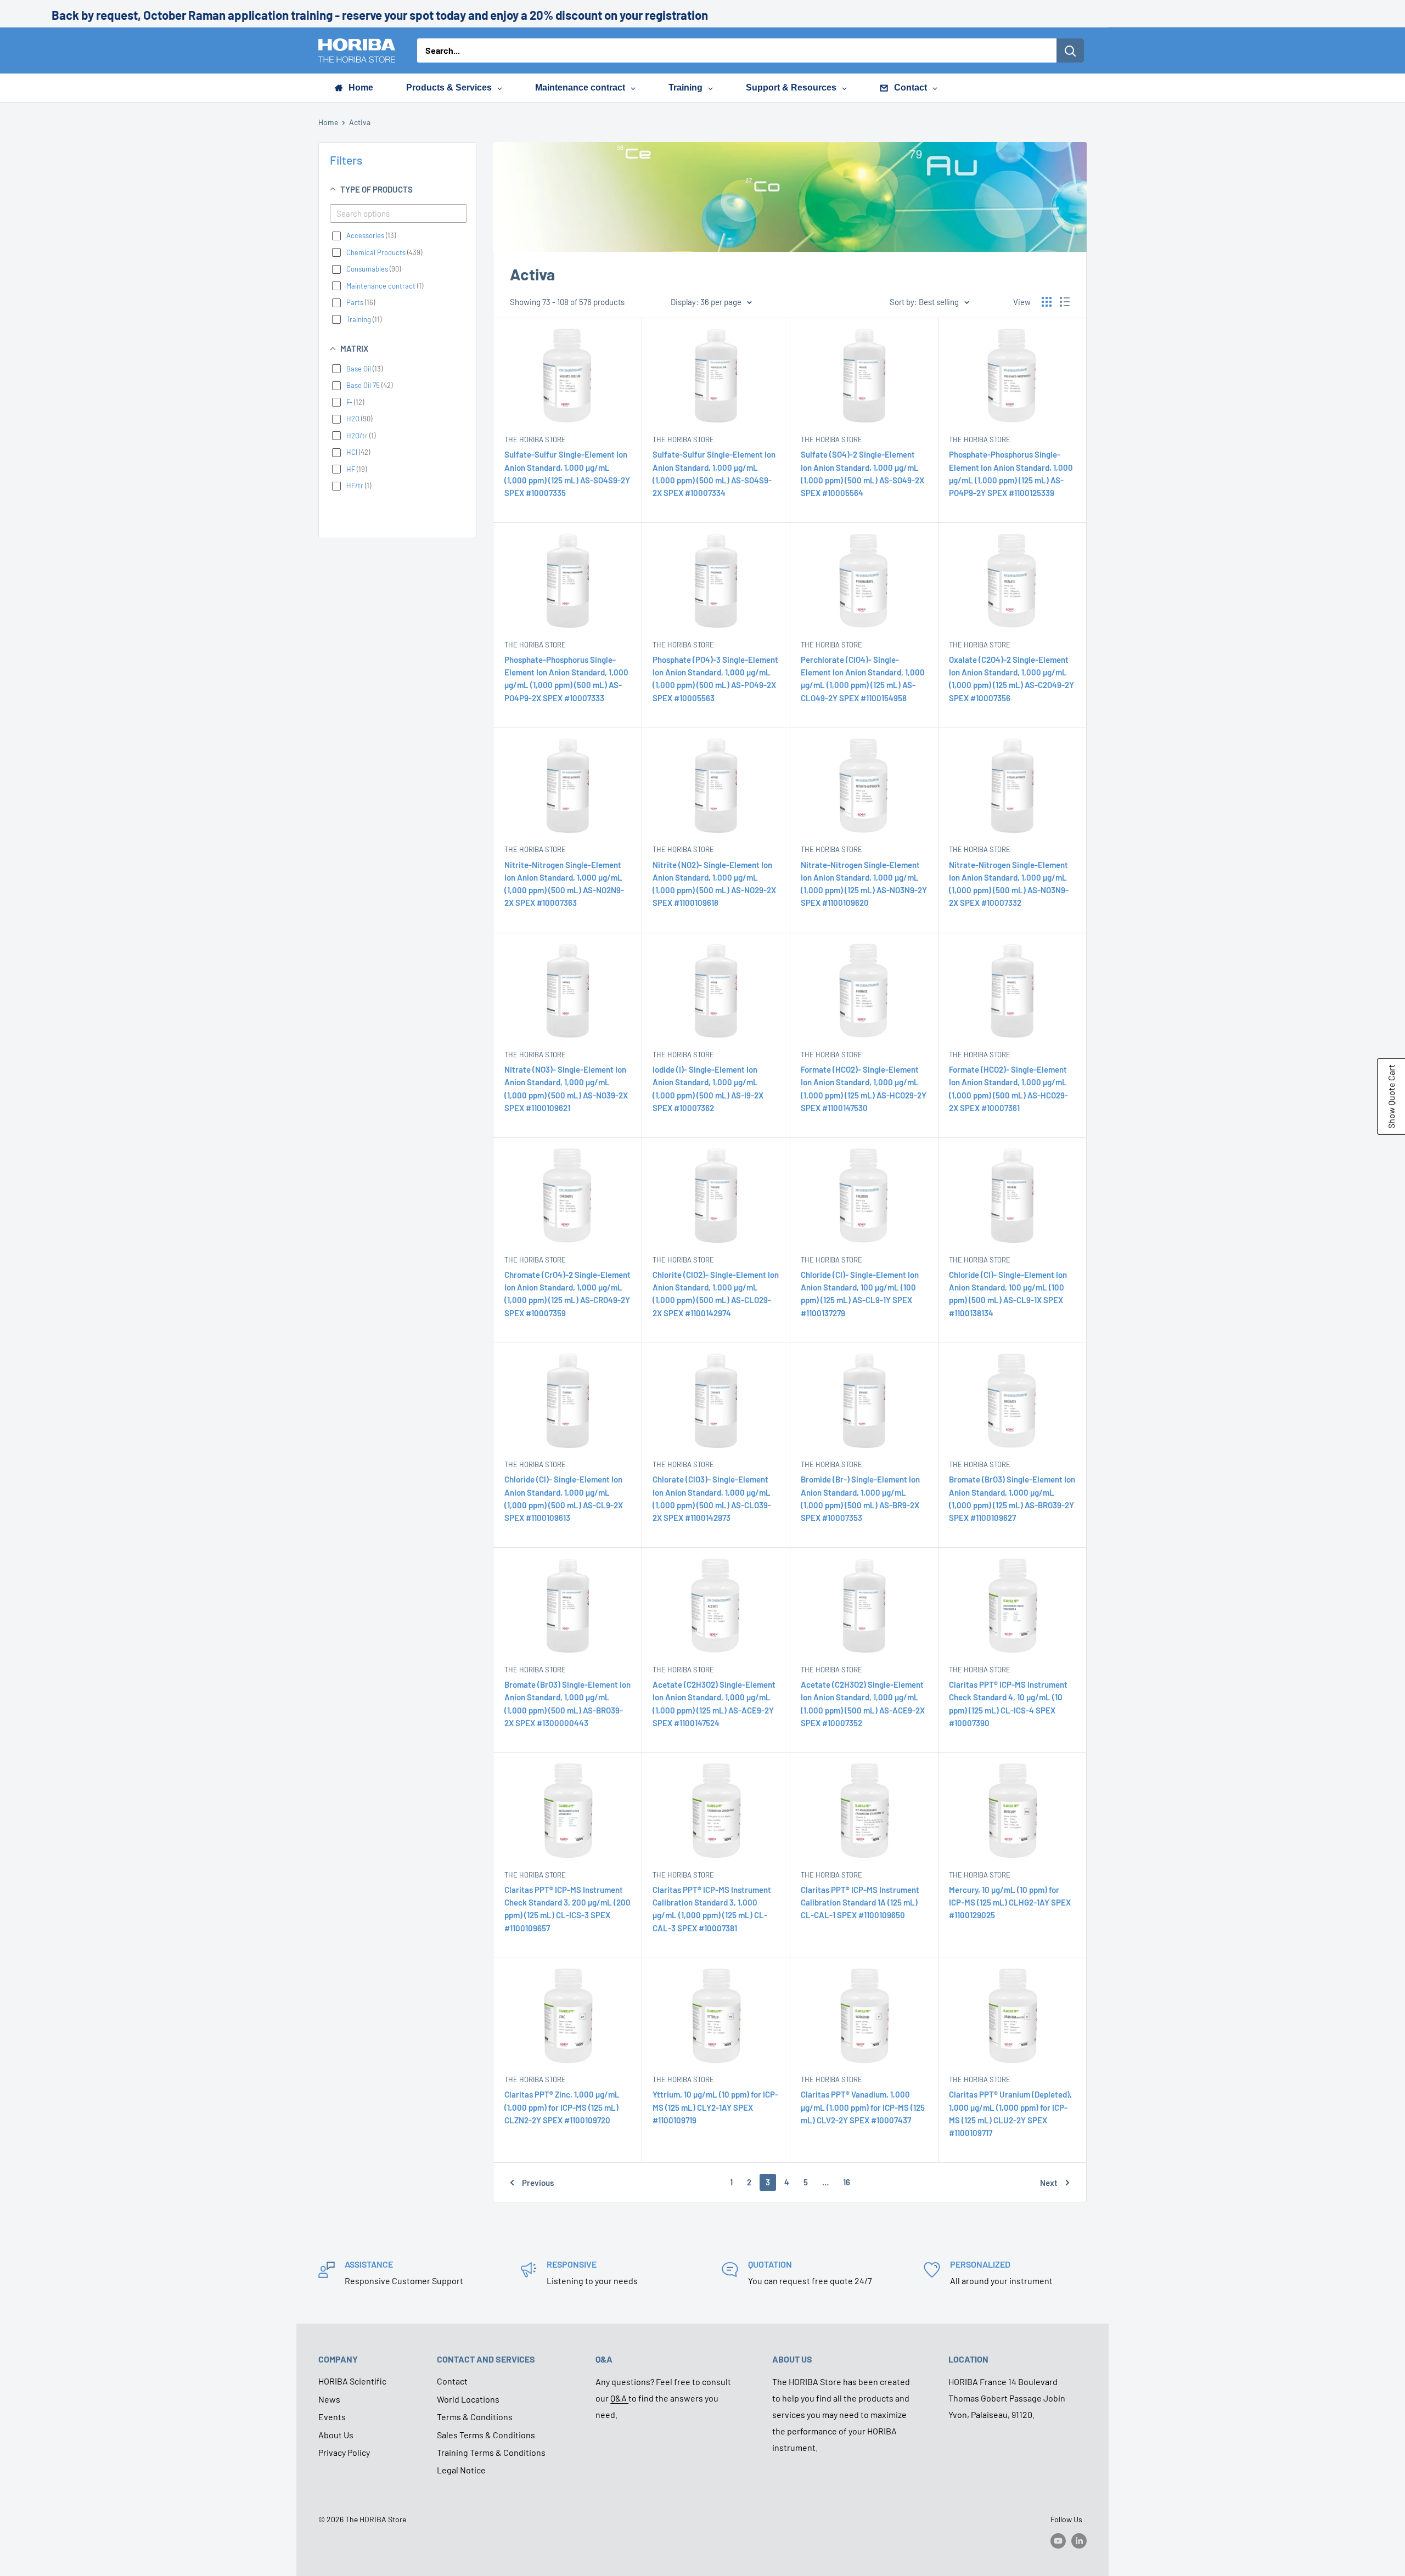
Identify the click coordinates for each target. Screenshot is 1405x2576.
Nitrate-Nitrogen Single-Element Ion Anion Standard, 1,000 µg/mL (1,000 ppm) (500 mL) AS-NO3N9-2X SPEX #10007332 (1009, 884)
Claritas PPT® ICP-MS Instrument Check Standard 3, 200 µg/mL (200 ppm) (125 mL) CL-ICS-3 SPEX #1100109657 (567, 1909)
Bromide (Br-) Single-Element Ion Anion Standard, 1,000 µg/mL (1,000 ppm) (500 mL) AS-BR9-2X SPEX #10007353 (860, 1498)
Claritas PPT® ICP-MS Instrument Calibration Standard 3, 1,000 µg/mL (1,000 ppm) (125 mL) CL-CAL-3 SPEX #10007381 (712, 1909)
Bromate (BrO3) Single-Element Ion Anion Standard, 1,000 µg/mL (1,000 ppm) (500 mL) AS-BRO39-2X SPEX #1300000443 (567, 1704)
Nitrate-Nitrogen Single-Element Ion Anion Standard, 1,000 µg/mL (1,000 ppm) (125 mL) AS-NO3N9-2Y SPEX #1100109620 (864, 884)
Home (328, 122)
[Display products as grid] (1047, 302)
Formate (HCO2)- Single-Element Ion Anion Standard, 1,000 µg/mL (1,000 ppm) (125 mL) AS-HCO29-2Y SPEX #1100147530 (864, 1089)
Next (1049, 2183)
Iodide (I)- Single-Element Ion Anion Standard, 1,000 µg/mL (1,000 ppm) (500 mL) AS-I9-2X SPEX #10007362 (708, 1089)
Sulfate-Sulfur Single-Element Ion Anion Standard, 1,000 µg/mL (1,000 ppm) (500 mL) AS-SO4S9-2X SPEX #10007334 (714, 474)
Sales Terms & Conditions (486, 2435)
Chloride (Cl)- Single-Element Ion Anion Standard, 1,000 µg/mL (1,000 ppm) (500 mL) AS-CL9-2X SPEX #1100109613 (564, 1498)
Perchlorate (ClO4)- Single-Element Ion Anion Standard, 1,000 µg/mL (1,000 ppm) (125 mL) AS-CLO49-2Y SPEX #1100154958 (863, 679)
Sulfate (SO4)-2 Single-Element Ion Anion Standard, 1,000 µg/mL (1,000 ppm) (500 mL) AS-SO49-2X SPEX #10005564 (862, 474)
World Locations (468, 2399)
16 (847, 2182)
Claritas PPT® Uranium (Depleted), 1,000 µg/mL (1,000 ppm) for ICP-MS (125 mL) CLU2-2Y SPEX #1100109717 (1010, 2113)
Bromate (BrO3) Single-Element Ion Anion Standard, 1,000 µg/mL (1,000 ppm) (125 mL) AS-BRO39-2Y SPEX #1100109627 (1012, 1498)
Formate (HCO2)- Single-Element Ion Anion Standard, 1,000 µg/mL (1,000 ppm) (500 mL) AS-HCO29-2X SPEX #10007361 (1008, 1089)
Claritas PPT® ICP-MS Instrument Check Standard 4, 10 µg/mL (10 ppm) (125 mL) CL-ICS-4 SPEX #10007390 (1008, 1704)
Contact (452, 2381)
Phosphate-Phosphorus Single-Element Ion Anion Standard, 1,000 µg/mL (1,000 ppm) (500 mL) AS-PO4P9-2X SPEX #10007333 (566, 679)
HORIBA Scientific (352, 2381)
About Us (336, 2435)
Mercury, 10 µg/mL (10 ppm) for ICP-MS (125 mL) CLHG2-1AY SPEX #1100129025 (1010, 1903)
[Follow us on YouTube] (1058, 2540)
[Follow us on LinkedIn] (1079, 2540)
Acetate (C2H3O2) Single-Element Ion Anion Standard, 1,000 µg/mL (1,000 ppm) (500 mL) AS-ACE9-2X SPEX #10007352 (863, 1704)
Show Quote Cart (1391, 1097)
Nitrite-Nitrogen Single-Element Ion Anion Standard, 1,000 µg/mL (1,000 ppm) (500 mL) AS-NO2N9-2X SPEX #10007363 (564, 884)
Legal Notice (461, 2470)
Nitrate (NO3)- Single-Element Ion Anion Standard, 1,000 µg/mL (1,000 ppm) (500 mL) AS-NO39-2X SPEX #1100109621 (566, 1089)
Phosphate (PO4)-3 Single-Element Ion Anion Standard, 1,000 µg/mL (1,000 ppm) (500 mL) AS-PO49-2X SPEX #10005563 (715, 679)
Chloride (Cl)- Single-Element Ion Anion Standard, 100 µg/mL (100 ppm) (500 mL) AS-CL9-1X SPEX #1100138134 (1008, 1294)
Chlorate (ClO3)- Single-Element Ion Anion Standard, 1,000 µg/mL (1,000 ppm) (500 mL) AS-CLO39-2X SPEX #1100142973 (712, 1498)
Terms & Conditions (475, 2417)
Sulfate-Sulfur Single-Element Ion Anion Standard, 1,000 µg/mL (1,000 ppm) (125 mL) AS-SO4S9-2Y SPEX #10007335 (567, 474)
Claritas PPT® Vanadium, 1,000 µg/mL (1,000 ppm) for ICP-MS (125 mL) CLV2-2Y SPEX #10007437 (863, 2107)
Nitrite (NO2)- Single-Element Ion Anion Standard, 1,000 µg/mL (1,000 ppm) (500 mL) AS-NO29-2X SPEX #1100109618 (714, 884)
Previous (538, 2183)
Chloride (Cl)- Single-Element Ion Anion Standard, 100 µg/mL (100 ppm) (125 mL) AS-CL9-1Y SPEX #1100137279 (860, 1294)
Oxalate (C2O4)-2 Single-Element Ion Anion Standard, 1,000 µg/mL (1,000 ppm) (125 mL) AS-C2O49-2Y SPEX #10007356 (1011, 679)
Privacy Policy (344, 2452)
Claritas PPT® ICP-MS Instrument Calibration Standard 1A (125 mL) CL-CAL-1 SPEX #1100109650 (860, 1903)
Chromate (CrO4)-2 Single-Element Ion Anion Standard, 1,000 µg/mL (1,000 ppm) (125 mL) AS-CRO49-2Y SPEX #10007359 (567, 1294)
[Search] (1070, 50)
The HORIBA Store (535, 439)
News (329, 2399)
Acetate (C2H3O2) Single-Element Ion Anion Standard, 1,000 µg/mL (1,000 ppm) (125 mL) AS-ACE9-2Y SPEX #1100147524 (714, 1704)
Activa (360, 122)
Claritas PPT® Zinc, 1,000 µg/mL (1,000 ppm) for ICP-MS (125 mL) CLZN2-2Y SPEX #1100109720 (562, 2107)
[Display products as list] (1065, 302)
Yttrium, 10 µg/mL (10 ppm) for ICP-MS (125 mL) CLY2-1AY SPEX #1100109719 (715, 2107)
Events (332, 2417)
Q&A (619, 2398)
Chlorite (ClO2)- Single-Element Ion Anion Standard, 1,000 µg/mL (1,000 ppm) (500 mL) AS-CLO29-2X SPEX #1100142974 (716, 1294)
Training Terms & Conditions (491, 2452)
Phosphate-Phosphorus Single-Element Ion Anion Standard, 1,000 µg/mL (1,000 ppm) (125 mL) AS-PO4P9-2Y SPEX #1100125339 (1011, 474)
